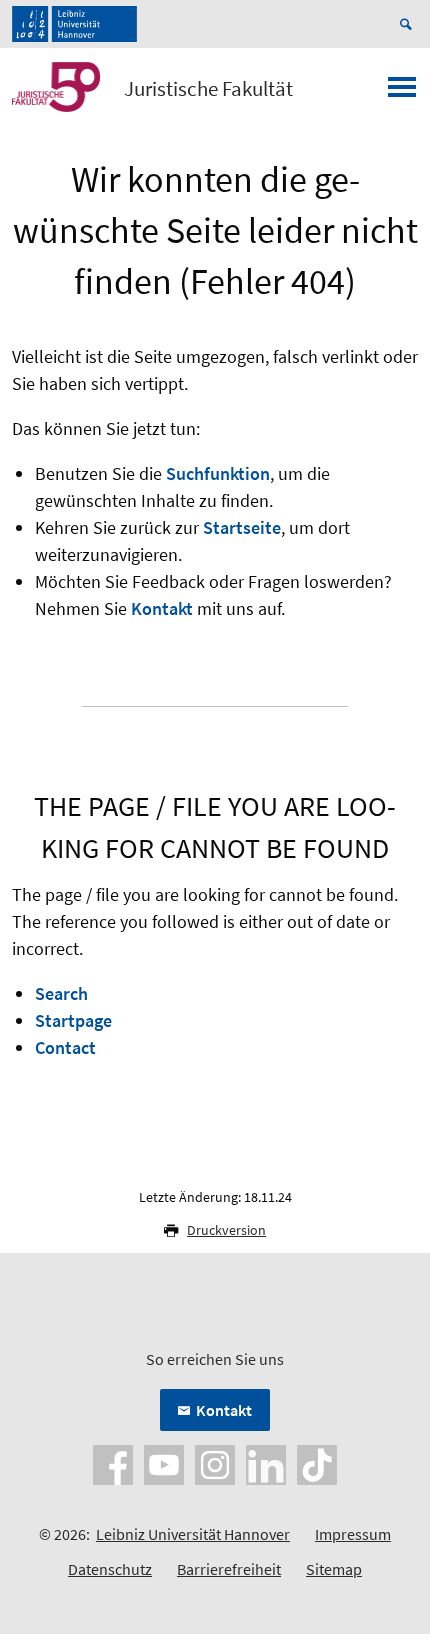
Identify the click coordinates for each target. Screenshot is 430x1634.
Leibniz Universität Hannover (193, 1534)
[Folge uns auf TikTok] (317, 1463)
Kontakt (162, 608)
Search (61, 993)
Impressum (353, 1534)
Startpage (73, 1020)
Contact (65, 1047)
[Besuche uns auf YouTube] (164, 1463)
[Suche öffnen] (409, 24)
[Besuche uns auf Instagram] (215, 1463)
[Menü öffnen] (402, 93)
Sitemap (334, 1569)
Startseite (242, 527)
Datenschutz (110, 1569)
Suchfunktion (218, 473)
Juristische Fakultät (208, 89)
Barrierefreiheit (229, 1569)
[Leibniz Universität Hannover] (74, 24)
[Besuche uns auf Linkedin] (266, 1463)
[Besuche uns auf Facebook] (113, 1463)
